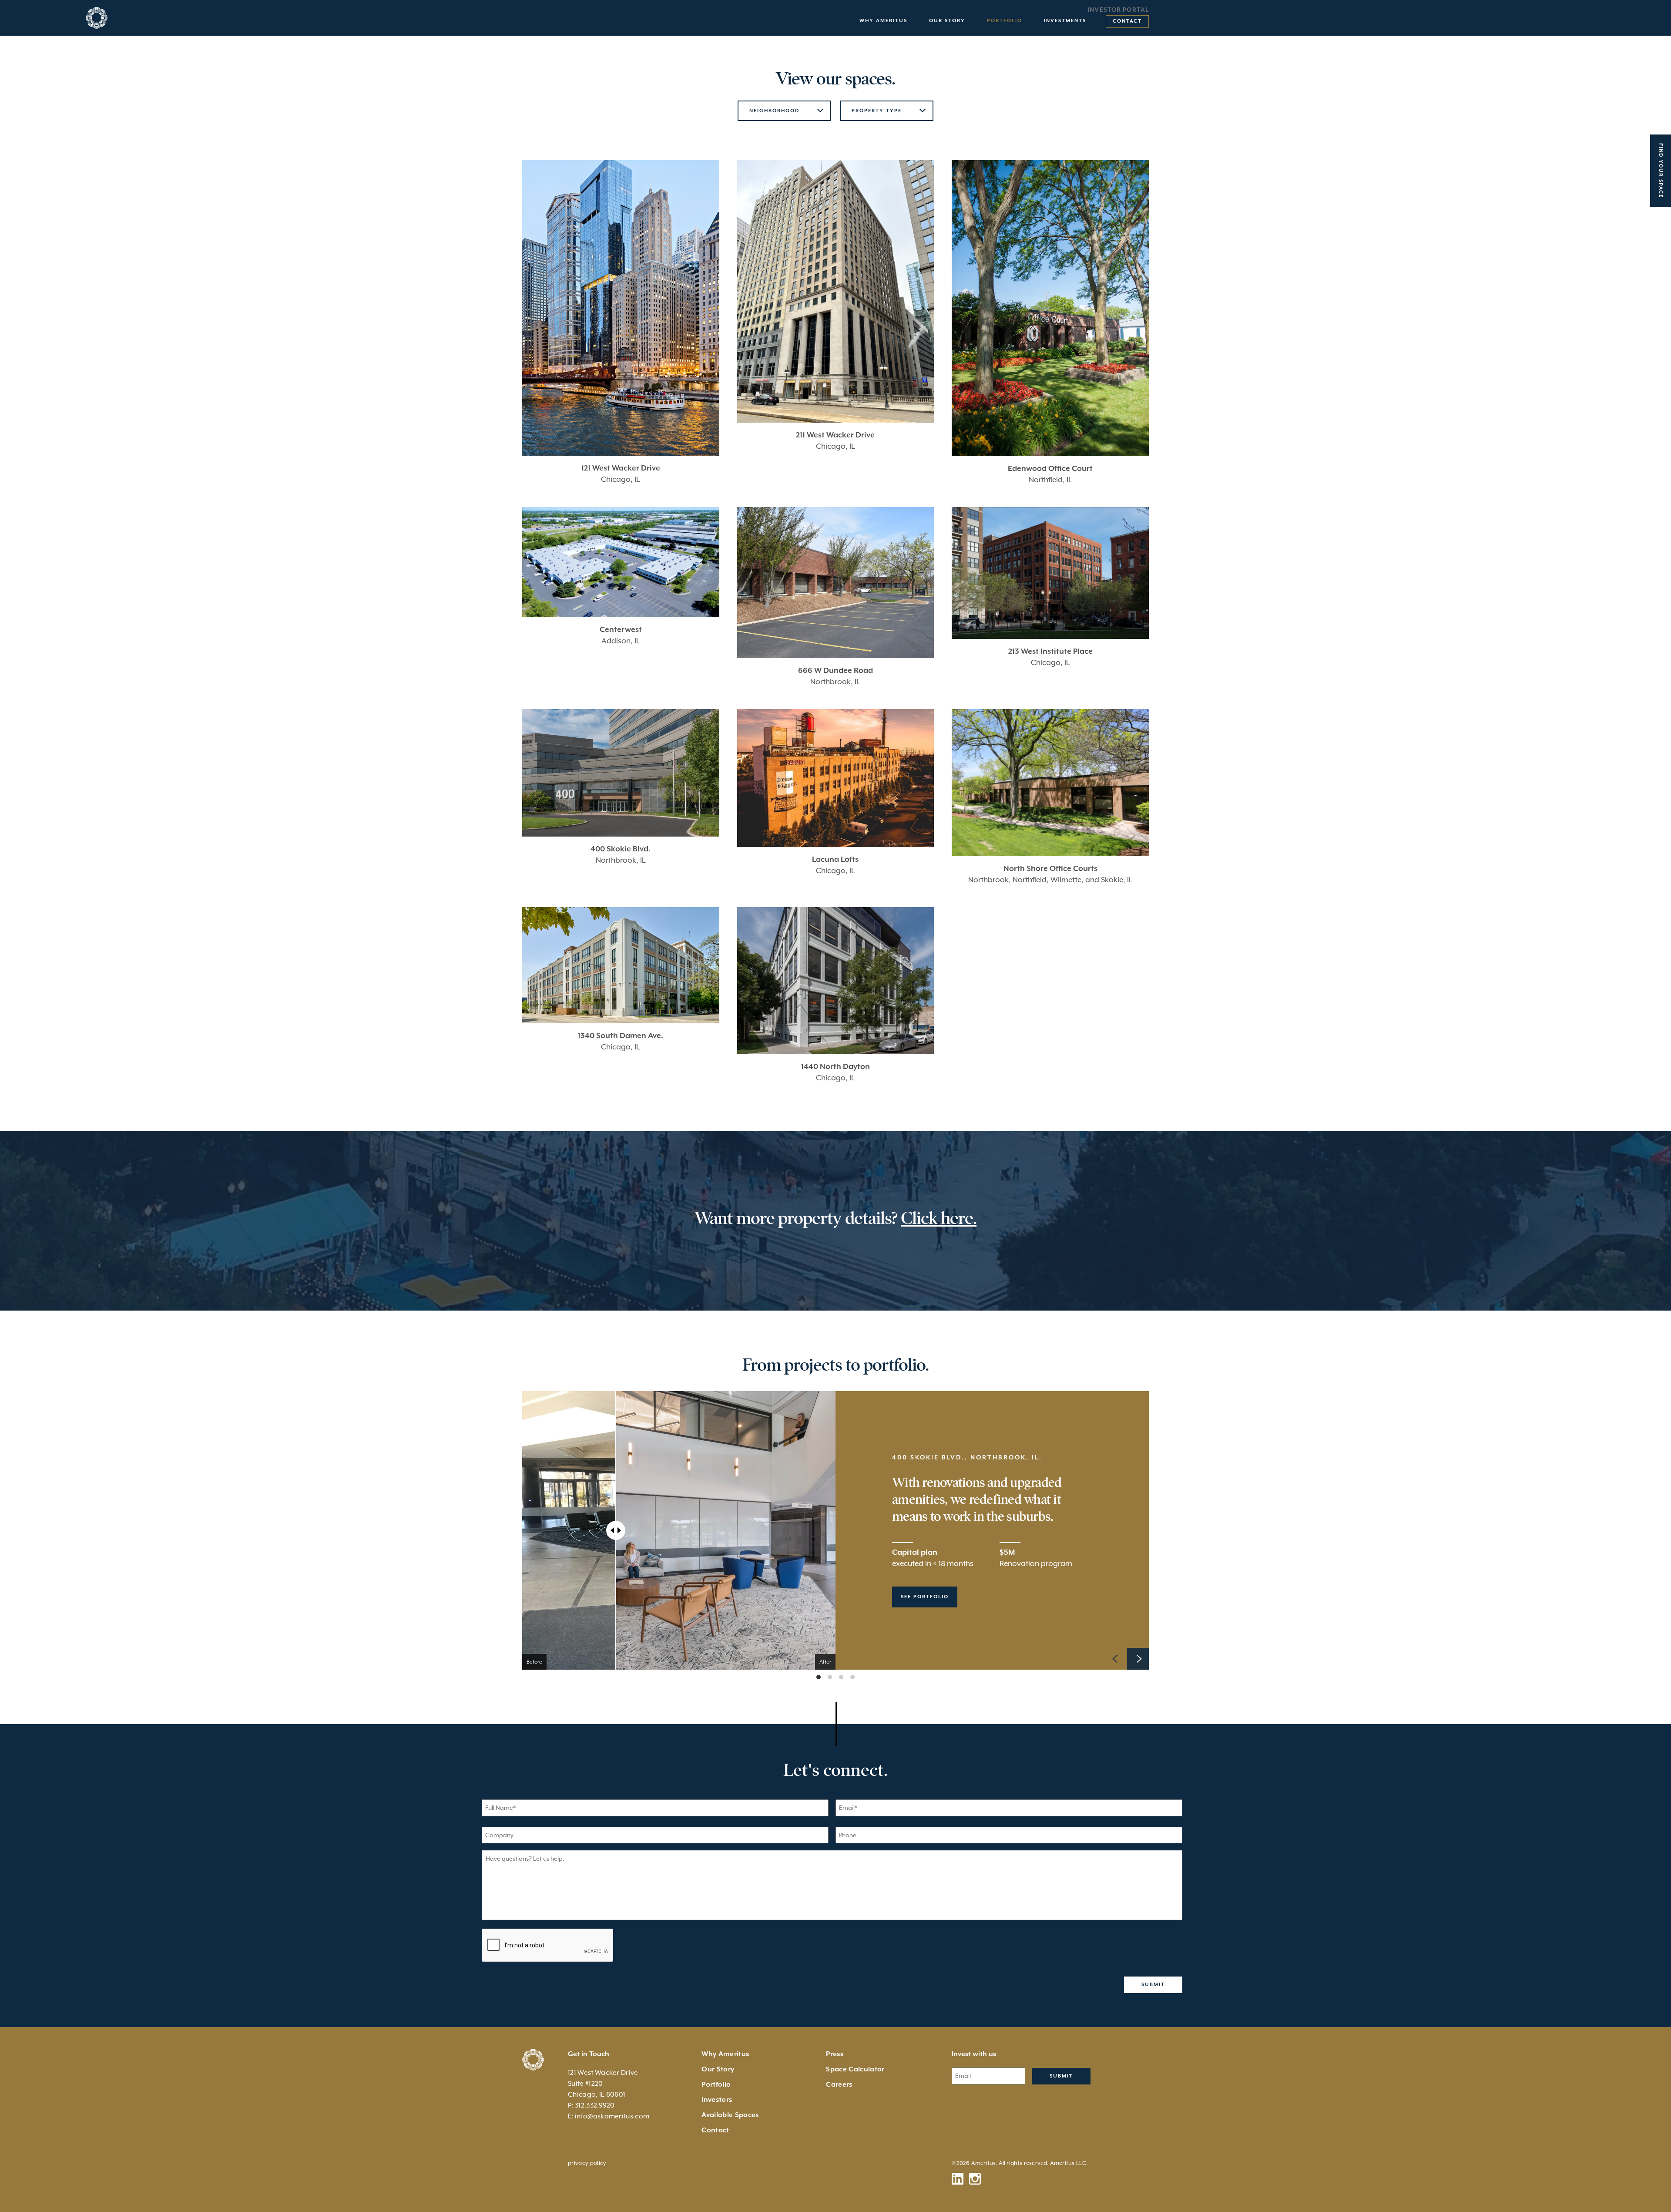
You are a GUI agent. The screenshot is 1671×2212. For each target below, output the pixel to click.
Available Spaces (730, 2115)
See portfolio (925, 1597)
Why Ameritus (883, 21)
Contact (1127, 21)
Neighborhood (774, 111)
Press (835, 2054)
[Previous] (1116, 1659)
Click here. (939, 1218)
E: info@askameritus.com (609, 2116)
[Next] (1138, 1659)
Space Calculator (855, 2069)
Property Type (877, 111)
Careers (839, 2084)
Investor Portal (1118, 10)
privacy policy (587, 2163)
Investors (717, 2100)
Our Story (947, 21)
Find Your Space (1661, 171)
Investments (1065, 21)
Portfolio (1005, 21)
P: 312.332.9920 (591, 2105)
